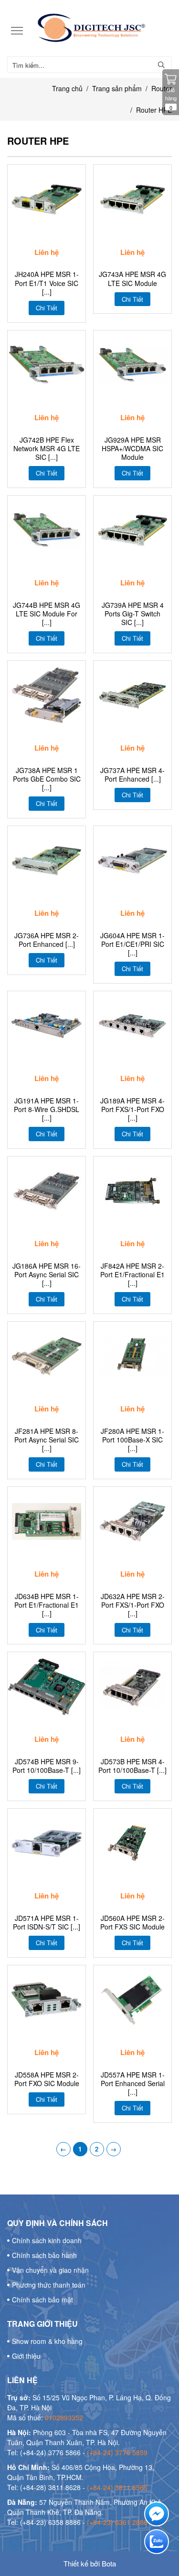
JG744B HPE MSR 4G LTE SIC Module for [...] (47, 614)
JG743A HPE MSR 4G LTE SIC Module (132, 278)
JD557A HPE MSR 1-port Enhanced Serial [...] (133, 2083)
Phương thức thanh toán (49, 2285)
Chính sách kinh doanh (47, 2240)
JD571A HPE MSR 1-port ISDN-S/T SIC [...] (47, 1922)
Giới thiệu (26, 2356)
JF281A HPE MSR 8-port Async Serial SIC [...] (47, 1440)
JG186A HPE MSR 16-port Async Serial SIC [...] (47, 1275)
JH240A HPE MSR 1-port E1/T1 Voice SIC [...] (47, 283)
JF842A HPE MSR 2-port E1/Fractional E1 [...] (132, 1275)
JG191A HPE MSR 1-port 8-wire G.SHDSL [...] (47, 1109)
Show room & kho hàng (47, 2341)
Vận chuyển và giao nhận (50, 2270)
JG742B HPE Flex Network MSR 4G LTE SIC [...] (47, 449)
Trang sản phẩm (117, 88)
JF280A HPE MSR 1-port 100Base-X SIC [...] (132, 1440)
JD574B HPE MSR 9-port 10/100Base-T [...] (47, 1766)
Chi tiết (47, 308)
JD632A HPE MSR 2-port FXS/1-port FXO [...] (133, 1605)
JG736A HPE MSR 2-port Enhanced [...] (47, 940)
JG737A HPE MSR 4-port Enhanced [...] (132, 774)
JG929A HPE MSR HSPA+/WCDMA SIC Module (132, 449)
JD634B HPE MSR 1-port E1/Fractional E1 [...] (47, 1605)
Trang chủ (67, 88)
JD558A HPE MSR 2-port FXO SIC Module (47, 2079)
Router (162, 88)
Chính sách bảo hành (44, 2255)
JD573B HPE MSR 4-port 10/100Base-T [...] (132, 1766)
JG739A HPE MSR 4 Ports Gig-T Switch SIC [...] (133, 614)
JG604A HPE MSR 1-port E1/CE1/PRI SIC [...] (132, 944)
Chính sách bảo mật (42, 2300)
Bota (109, 2563)
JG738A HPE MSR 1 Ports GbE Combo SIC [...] (47, 779)
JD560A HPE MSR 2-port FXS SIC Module (132, 1922)
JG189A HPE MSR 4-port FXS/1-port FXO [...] (132, 1109)
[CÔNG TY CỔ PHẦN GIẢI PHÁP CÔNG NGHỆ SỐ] (89, 28)
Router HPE (154, 110)
